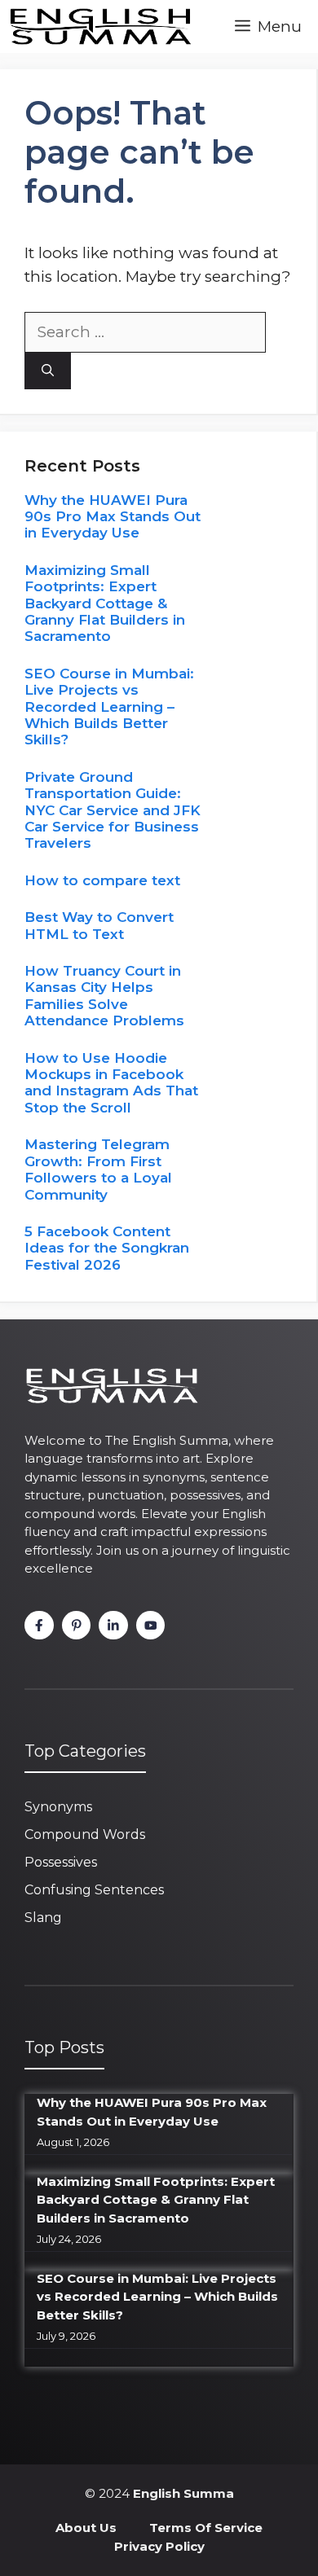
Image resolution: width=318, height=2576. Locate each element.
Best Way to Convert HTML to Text (99, 925)
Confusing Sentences (94, 1890)
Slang (43, 1918)
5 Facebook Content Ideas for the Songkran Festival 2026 (107, 1248)
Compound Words (85, 1834)
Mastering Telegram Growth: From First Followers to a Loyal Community (98, 1169)
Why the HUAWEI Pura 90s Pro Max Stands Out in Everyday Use (113, 517)
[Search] (48, 371)
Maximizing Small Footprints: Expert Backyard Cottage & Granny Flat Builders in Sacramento (105, 603)
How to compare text (102, 880)
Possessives (61, 1862)
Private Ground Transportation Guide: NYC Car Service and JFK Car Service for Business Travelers (113, 810)
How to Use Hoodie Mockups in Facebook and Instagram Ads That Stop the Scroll (111, 1083)
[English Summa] (100, 26)
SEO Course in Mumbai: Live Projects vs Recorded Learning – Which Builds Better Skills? (109, 707)
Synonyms (58, 1807)
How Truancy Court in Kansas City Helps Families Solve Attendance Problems (104, 996)
